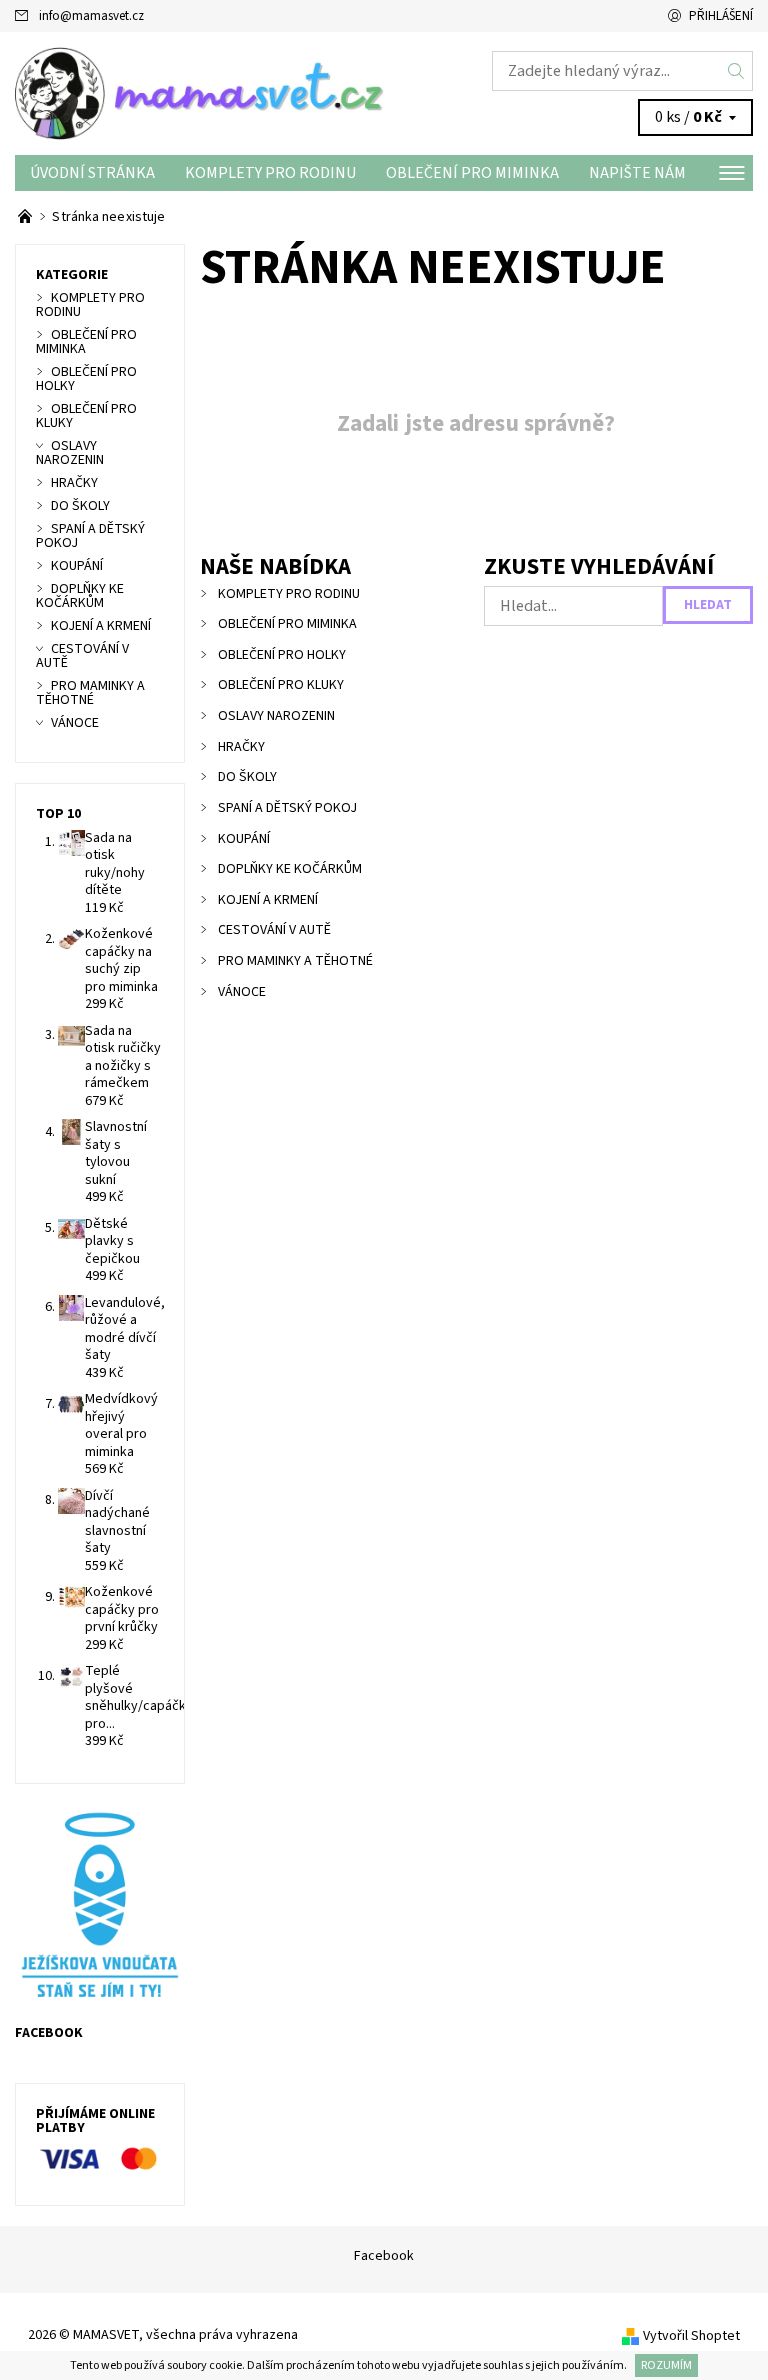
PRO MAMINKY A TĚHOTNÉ (295, 961)
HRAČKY (241, 747)
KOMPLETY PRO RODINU (270, 173)
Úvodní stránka (92, 173)
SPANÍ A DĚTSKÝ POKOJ (287, 808)
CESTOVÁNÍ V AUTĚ (274, 930)
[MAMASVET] (199, 93)
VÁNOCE (242, 992)
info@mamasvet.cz (91, 16)
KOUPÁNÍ (244, 839)
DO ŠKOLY (247, 777)
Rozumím (666, 2365)
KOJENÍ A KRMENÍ (268, 900)
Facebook (384, 2256)
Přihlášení (721, 16)
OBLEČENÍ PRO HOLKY (282, 655)
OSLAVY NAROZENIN (276, 716)
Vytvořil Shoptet (691, 2336)
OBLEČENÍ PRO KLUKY (281, 685)
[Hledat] (736, 71)
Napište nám (637, 173)
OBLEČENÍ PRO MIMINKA (472, 173)
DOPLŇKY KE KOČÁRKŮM (290, 869)
